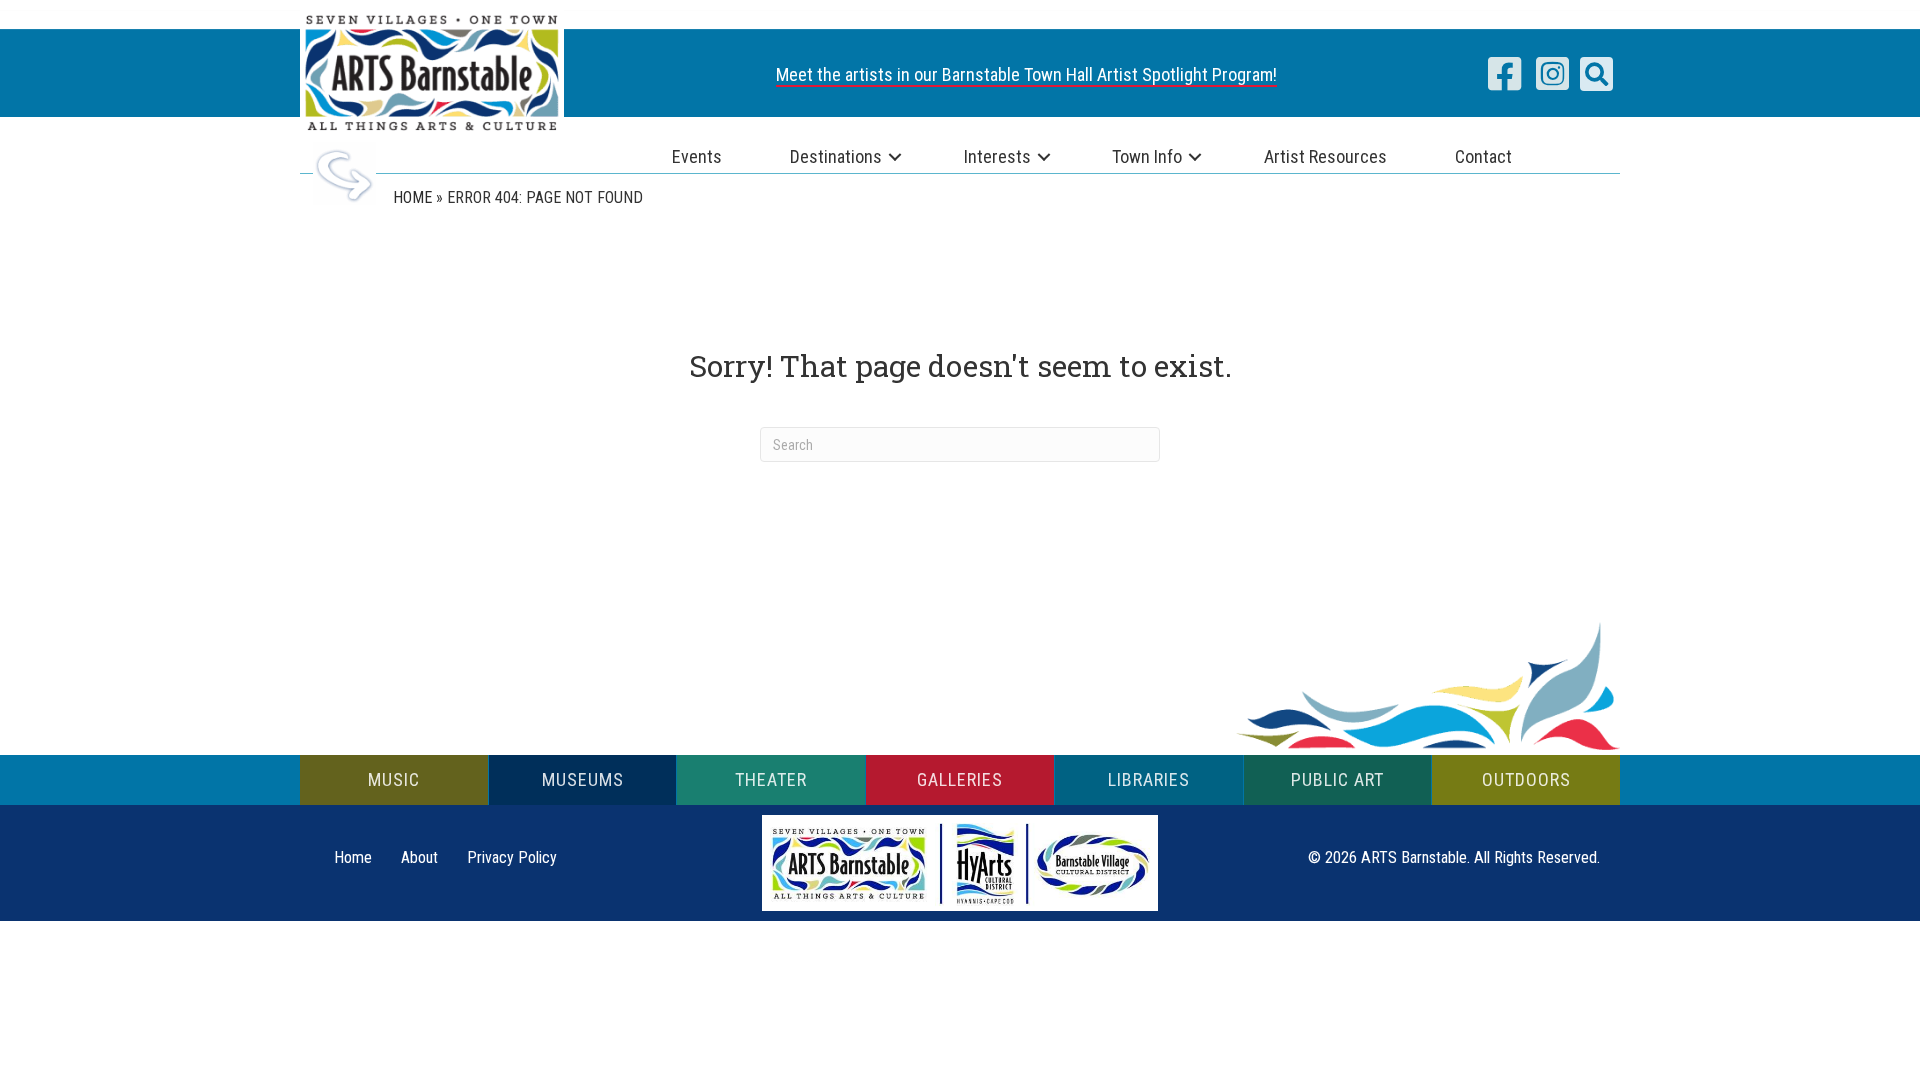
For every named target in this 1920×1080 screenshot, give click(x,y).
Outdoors (1526, 779)
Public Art (1337, 779)
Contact (1483, 156)
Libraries (1149, 779)
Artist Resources (1325, 156)
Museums (583, 779)
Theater (771, 779)
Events (697, 156)
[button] (1596, 74)
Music (394, 779)
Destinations (836, 156)
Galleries (960, 779)
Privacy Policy (512, 857)
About (419, 857)
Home (412, 197)
